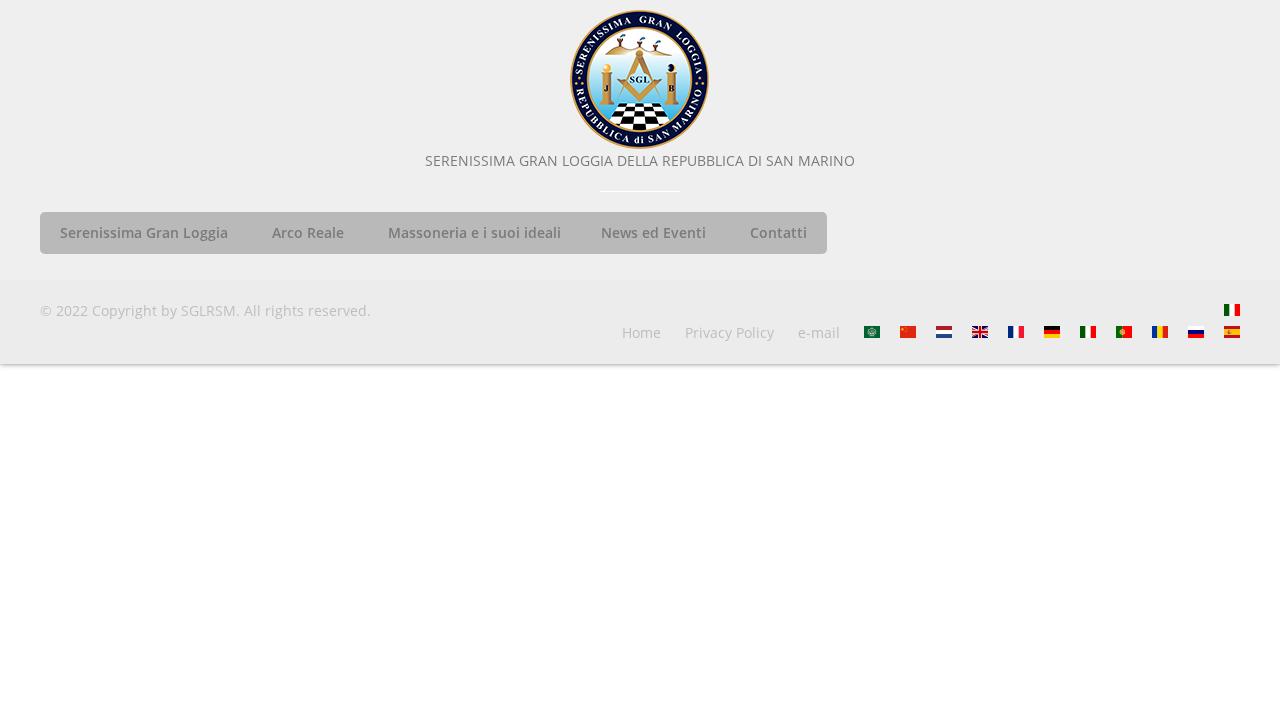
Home (641, 332)
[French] (1016, 332)
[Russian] (1196, 332)
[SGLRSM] (640, 80)
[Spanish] (1232, 332)
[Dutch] (944, 332)
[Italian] (1232, 310)
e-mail (819, 332)
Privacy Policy (729, 332)
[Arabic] (872, 332)
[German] (1052, 332)
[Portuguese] (1124, 332)
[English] (980, 332)
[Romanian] (1160, 332)
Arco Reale (308, 232)
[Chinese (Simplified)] (908, 332)
